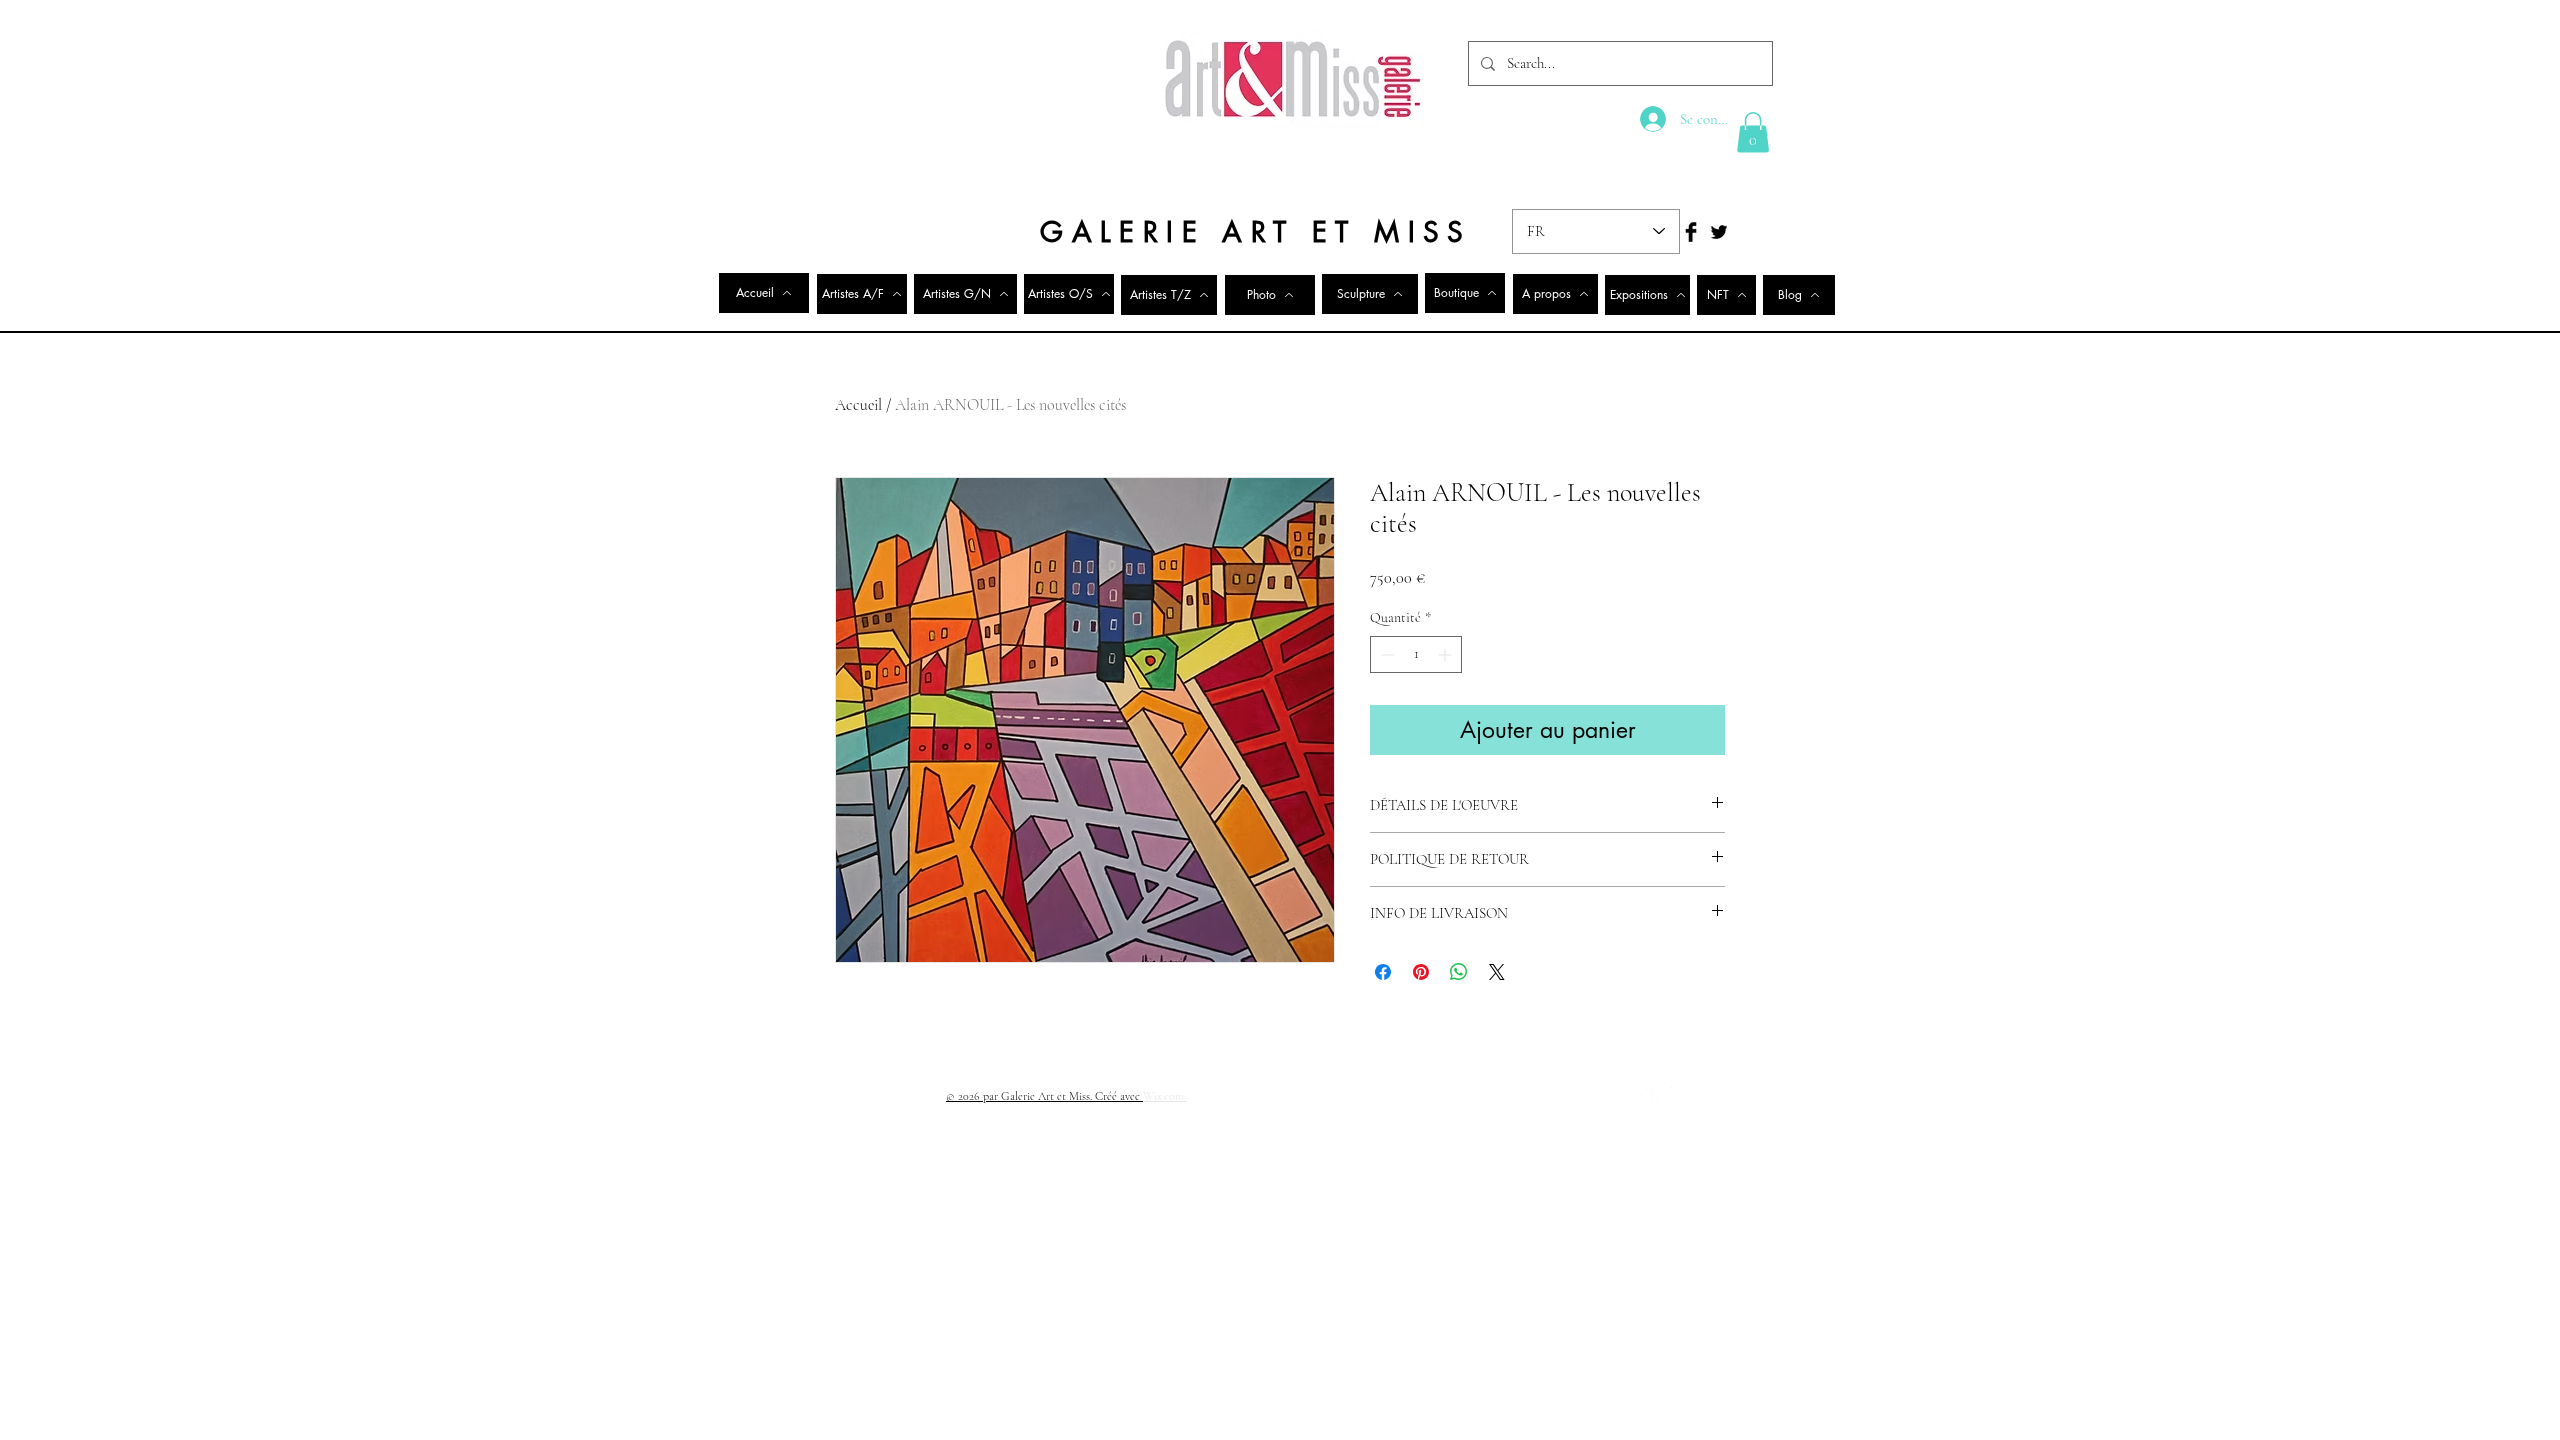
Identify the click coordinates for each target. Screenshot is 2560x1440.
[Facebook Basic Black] (1691, 232)
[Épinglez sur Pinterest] (1421, 972)
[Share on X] (1497, 972)
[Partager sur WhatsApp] (1459, 972)
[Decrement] (1385, 654)
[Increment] (1446, 654)
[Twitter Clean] (1679, 1095)
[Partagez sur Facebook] (1383, 972)
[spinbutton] (1416, 654)
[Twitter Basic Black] (1719, 232)
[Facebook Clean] (1653, 1095)
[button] (1753, 132)
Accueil (858, 405)
